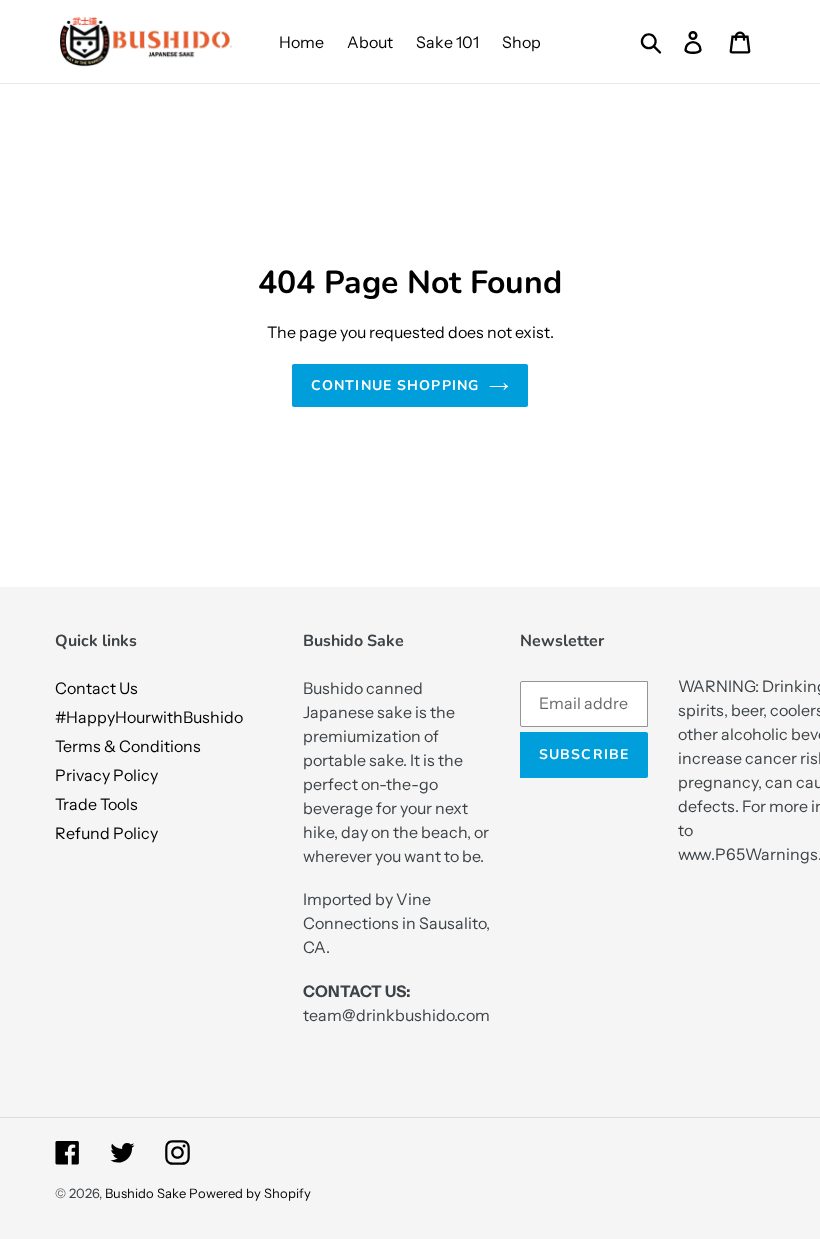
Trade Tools (96, 804)
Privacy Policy (106, 775)
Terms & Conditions (128, 746)
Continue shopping (395, 385)
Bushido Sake (145, 1193)
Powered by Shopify (250, 1193)
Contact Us (96, 688)
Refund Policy (106, 833)
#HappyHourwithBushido (149, 717)
